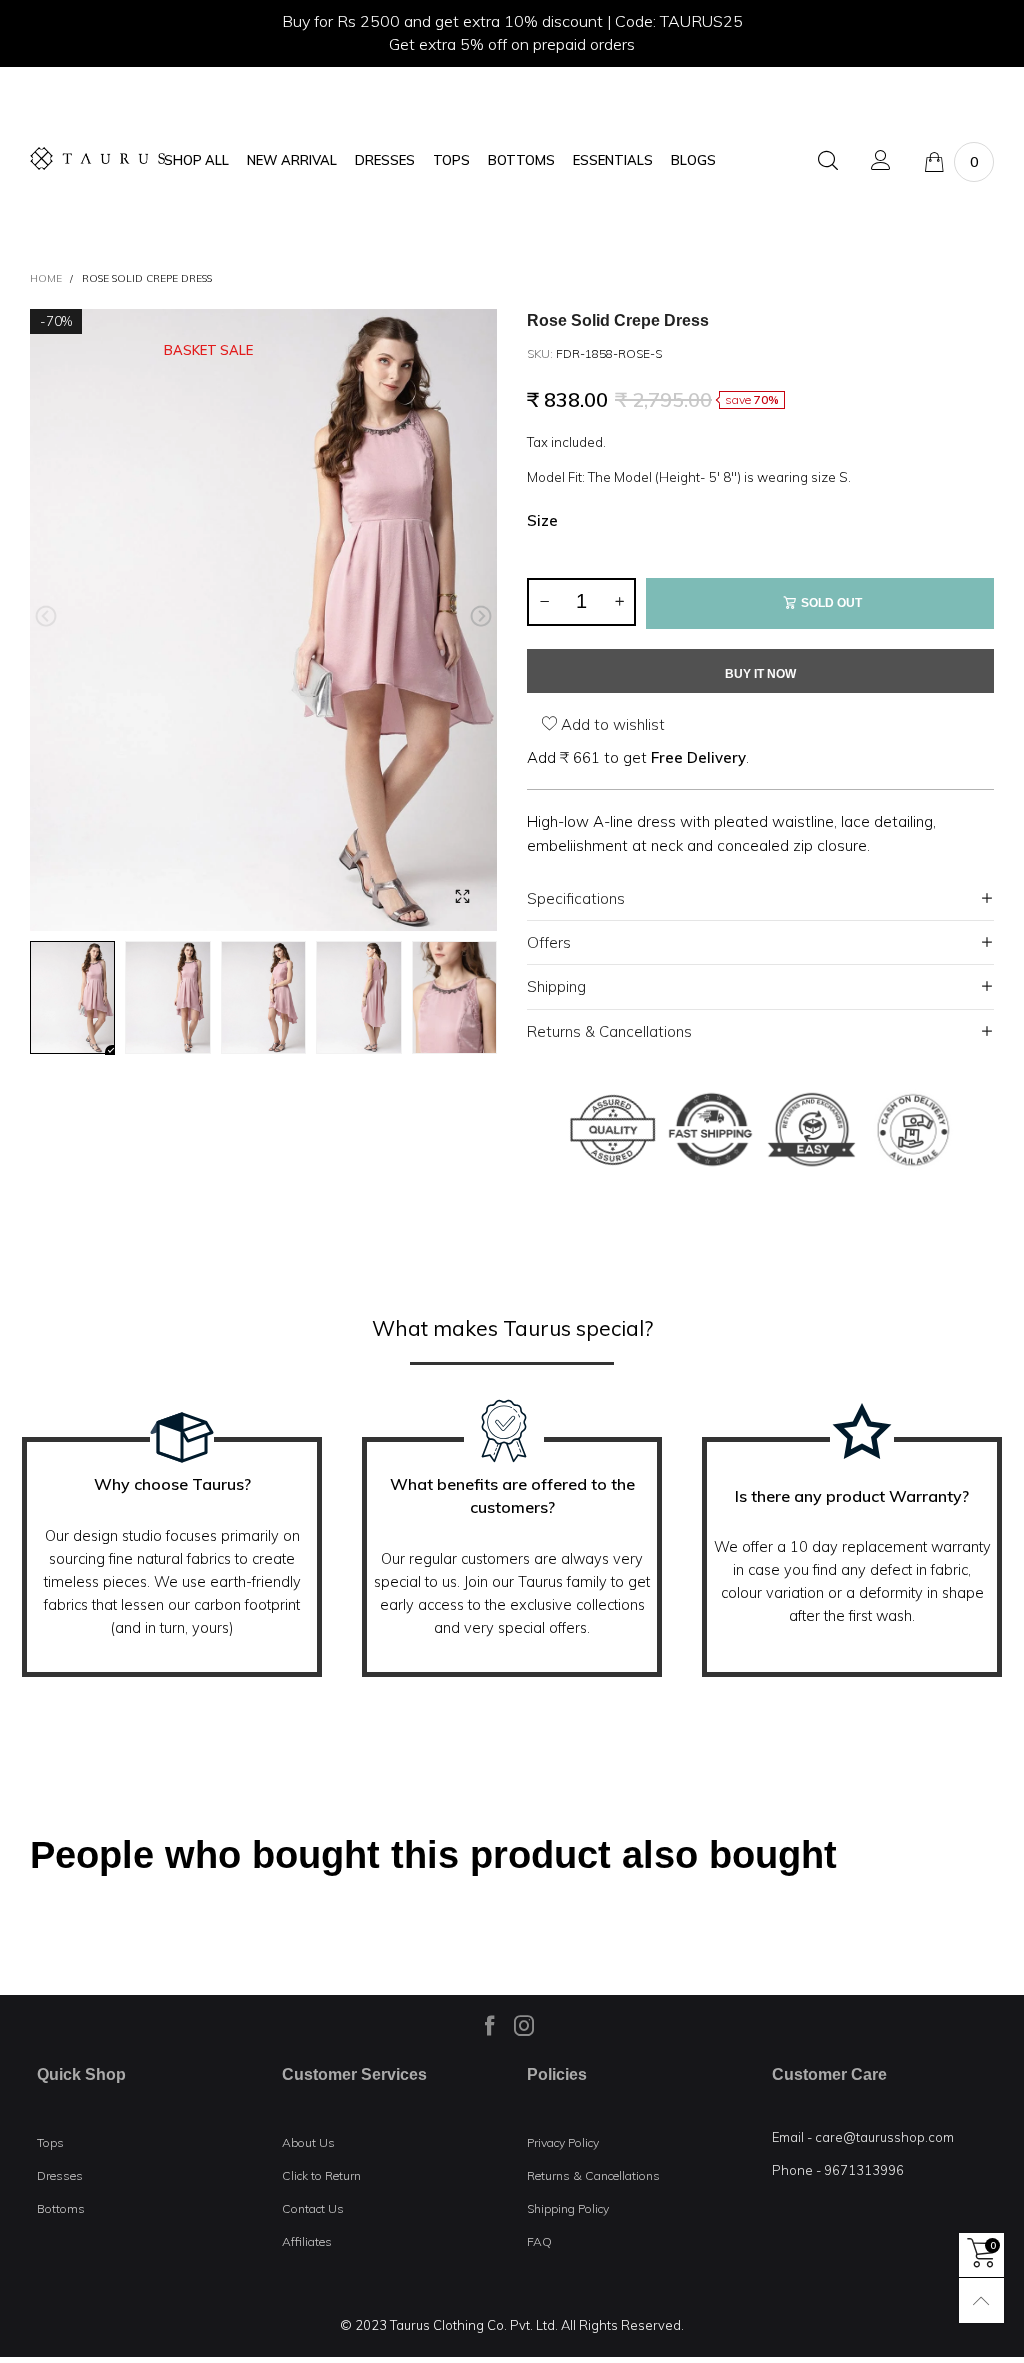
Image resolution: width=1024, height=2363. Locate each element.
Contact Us (313, 2208)
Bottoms (61, 2208)
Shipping (556, 986)
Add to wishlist (611, 724)
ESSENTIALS (613, 160)
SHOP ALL (196, 160)
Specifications (576, 898)
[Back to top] (981, 2300)
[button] (46, 616)
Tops (50, 2142)
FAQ (539, 2241)
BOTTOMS (521, 160)
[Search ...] (828, 161)
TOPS (451, 160)
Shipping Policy (568, 2208)
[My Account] (881, 161)
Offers (549, 942)
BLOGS (693, 160)
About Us (308, 2142)
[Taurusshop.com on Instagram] (524, 2025)
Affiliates (307, 2241)
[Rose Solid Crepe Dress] (263, 620)
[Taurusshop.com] (97, 158)
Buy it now (760, 674)
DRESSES (385, 160)
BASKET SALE (208, 350)
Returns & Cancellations (609, 1031)
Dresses (60, 2175)
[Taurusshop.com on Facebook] (490, 2025)
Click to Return (321, 2175)
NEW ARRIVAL (292, 160)
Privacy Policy (563, 2142)
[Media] (462, 896)
